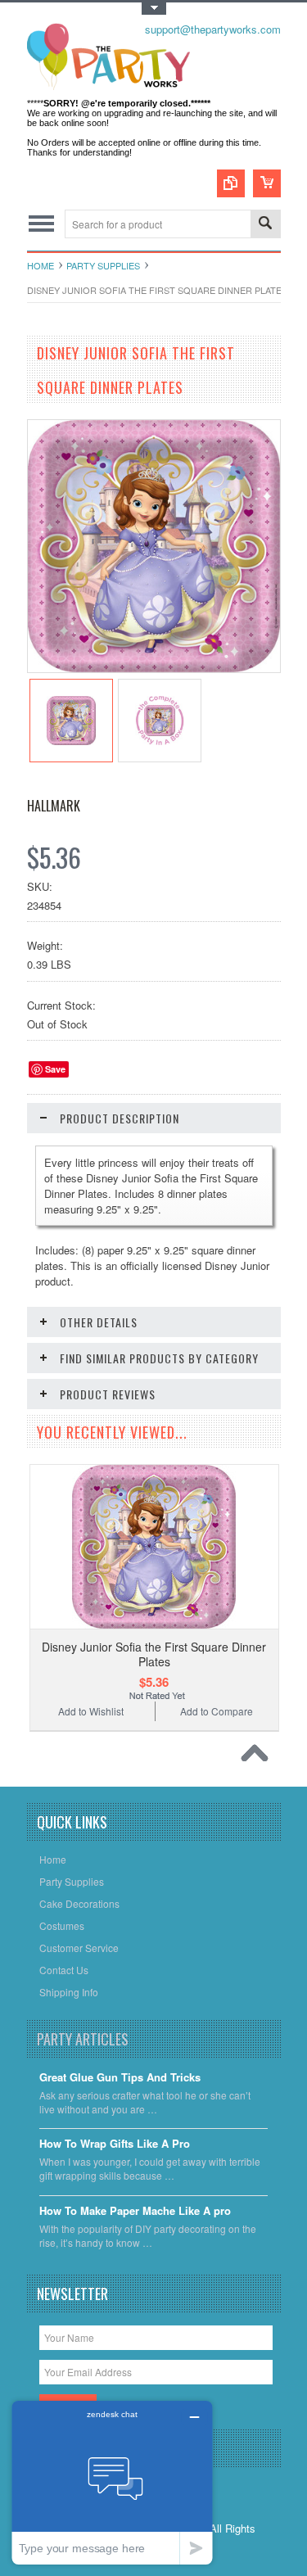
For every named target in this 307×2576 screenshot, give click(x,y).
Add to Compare (217, 1711)
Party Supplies (103, 265)
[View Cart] (267, 183)
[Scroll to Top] (259, 1757)
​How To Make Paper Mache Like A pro (135, 2211)
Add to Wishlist (91, 1711)
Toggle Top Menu (154, 9)
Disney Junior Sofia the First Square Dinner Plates (154, 1654)
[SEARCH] (265, 225)
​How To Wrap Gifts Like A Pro (115, 2144)
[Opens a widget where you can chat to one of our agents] (112, 2482)
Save (55, 1069)
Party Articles (83, 2039)
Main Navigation (41, 224)
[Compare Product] (231, 183)
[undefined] (154, 668)
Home (41, 265)
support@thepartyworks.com (213, 29)
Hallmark (54, 806)
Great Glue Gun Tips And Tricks (120, 2078)
